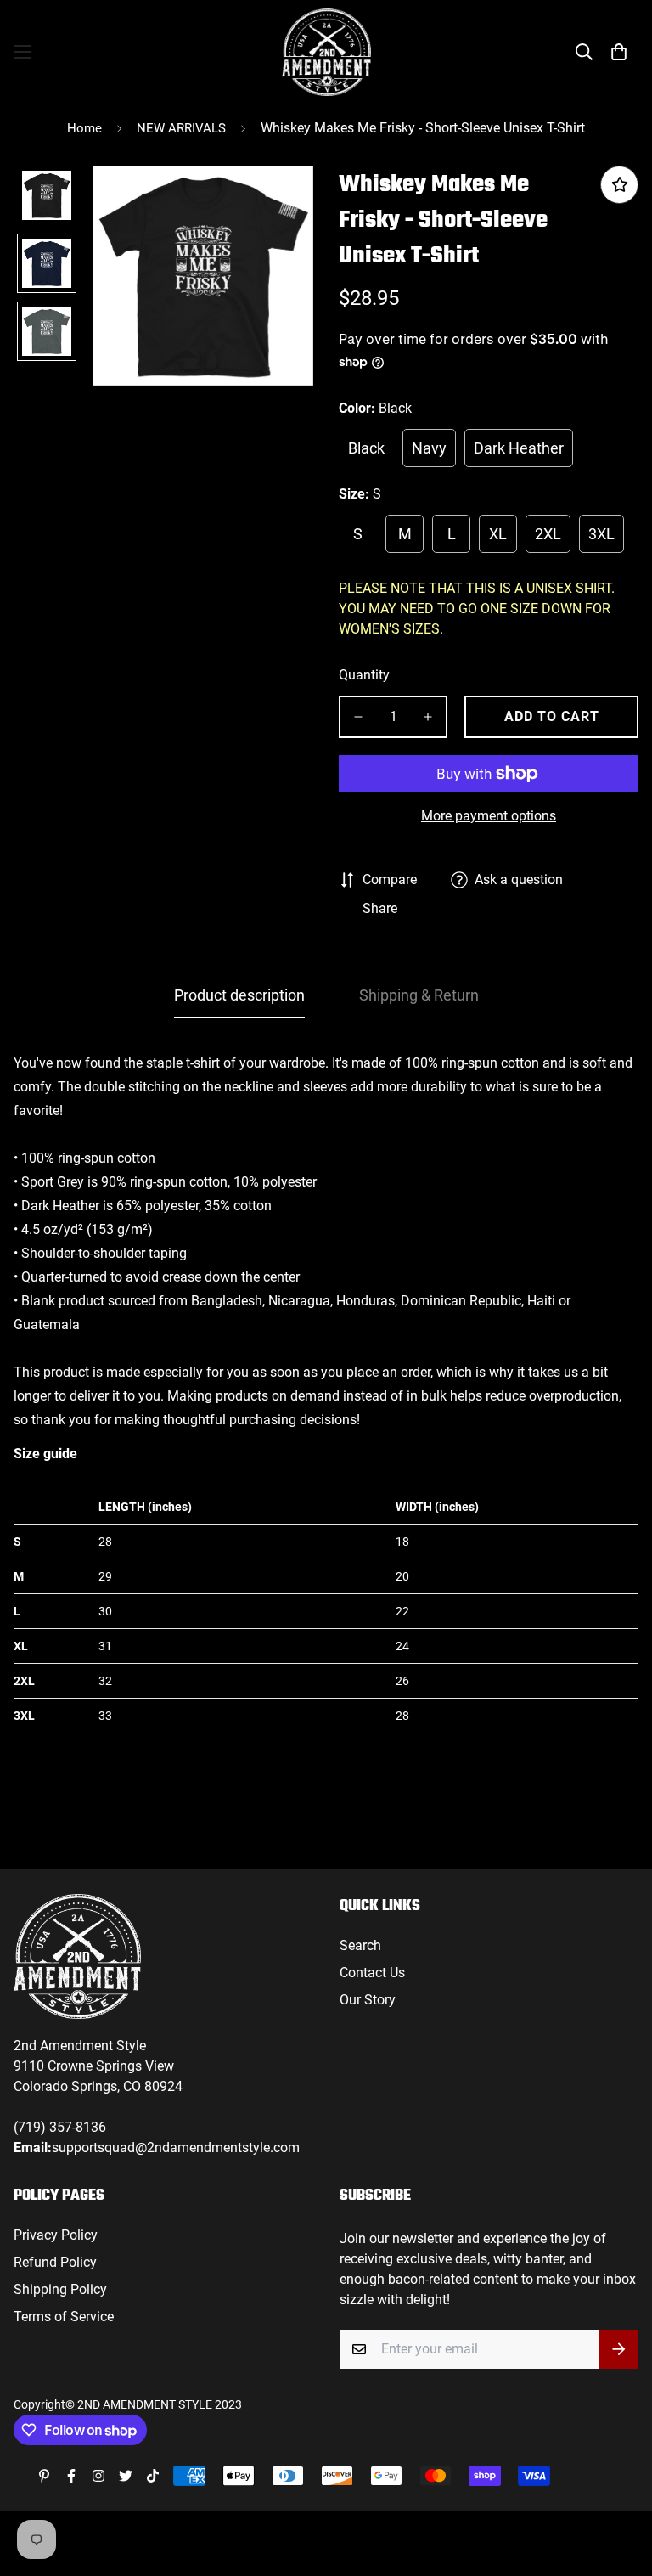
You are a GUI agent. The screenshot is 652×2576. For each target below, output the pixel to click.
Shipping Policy (60, 2289)
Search (360, 1945)
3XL (601, 534)
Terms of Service (64, 2317)
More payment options (489, 816)
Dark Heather (519, 448)
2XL (548, 534)
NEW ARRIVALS (181, 128)
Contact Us (372, 1973)
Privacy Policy (56, 2235)
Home (84, 128)
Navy (429, 448)
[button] (619, 52)
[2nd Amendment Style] (326, 52)
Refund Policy (55, 2262)
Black (366, 448)
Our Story (368, 2000)
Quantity (364, 675)
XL (498, 534)
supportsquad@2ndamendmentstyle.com (176, 2148)
